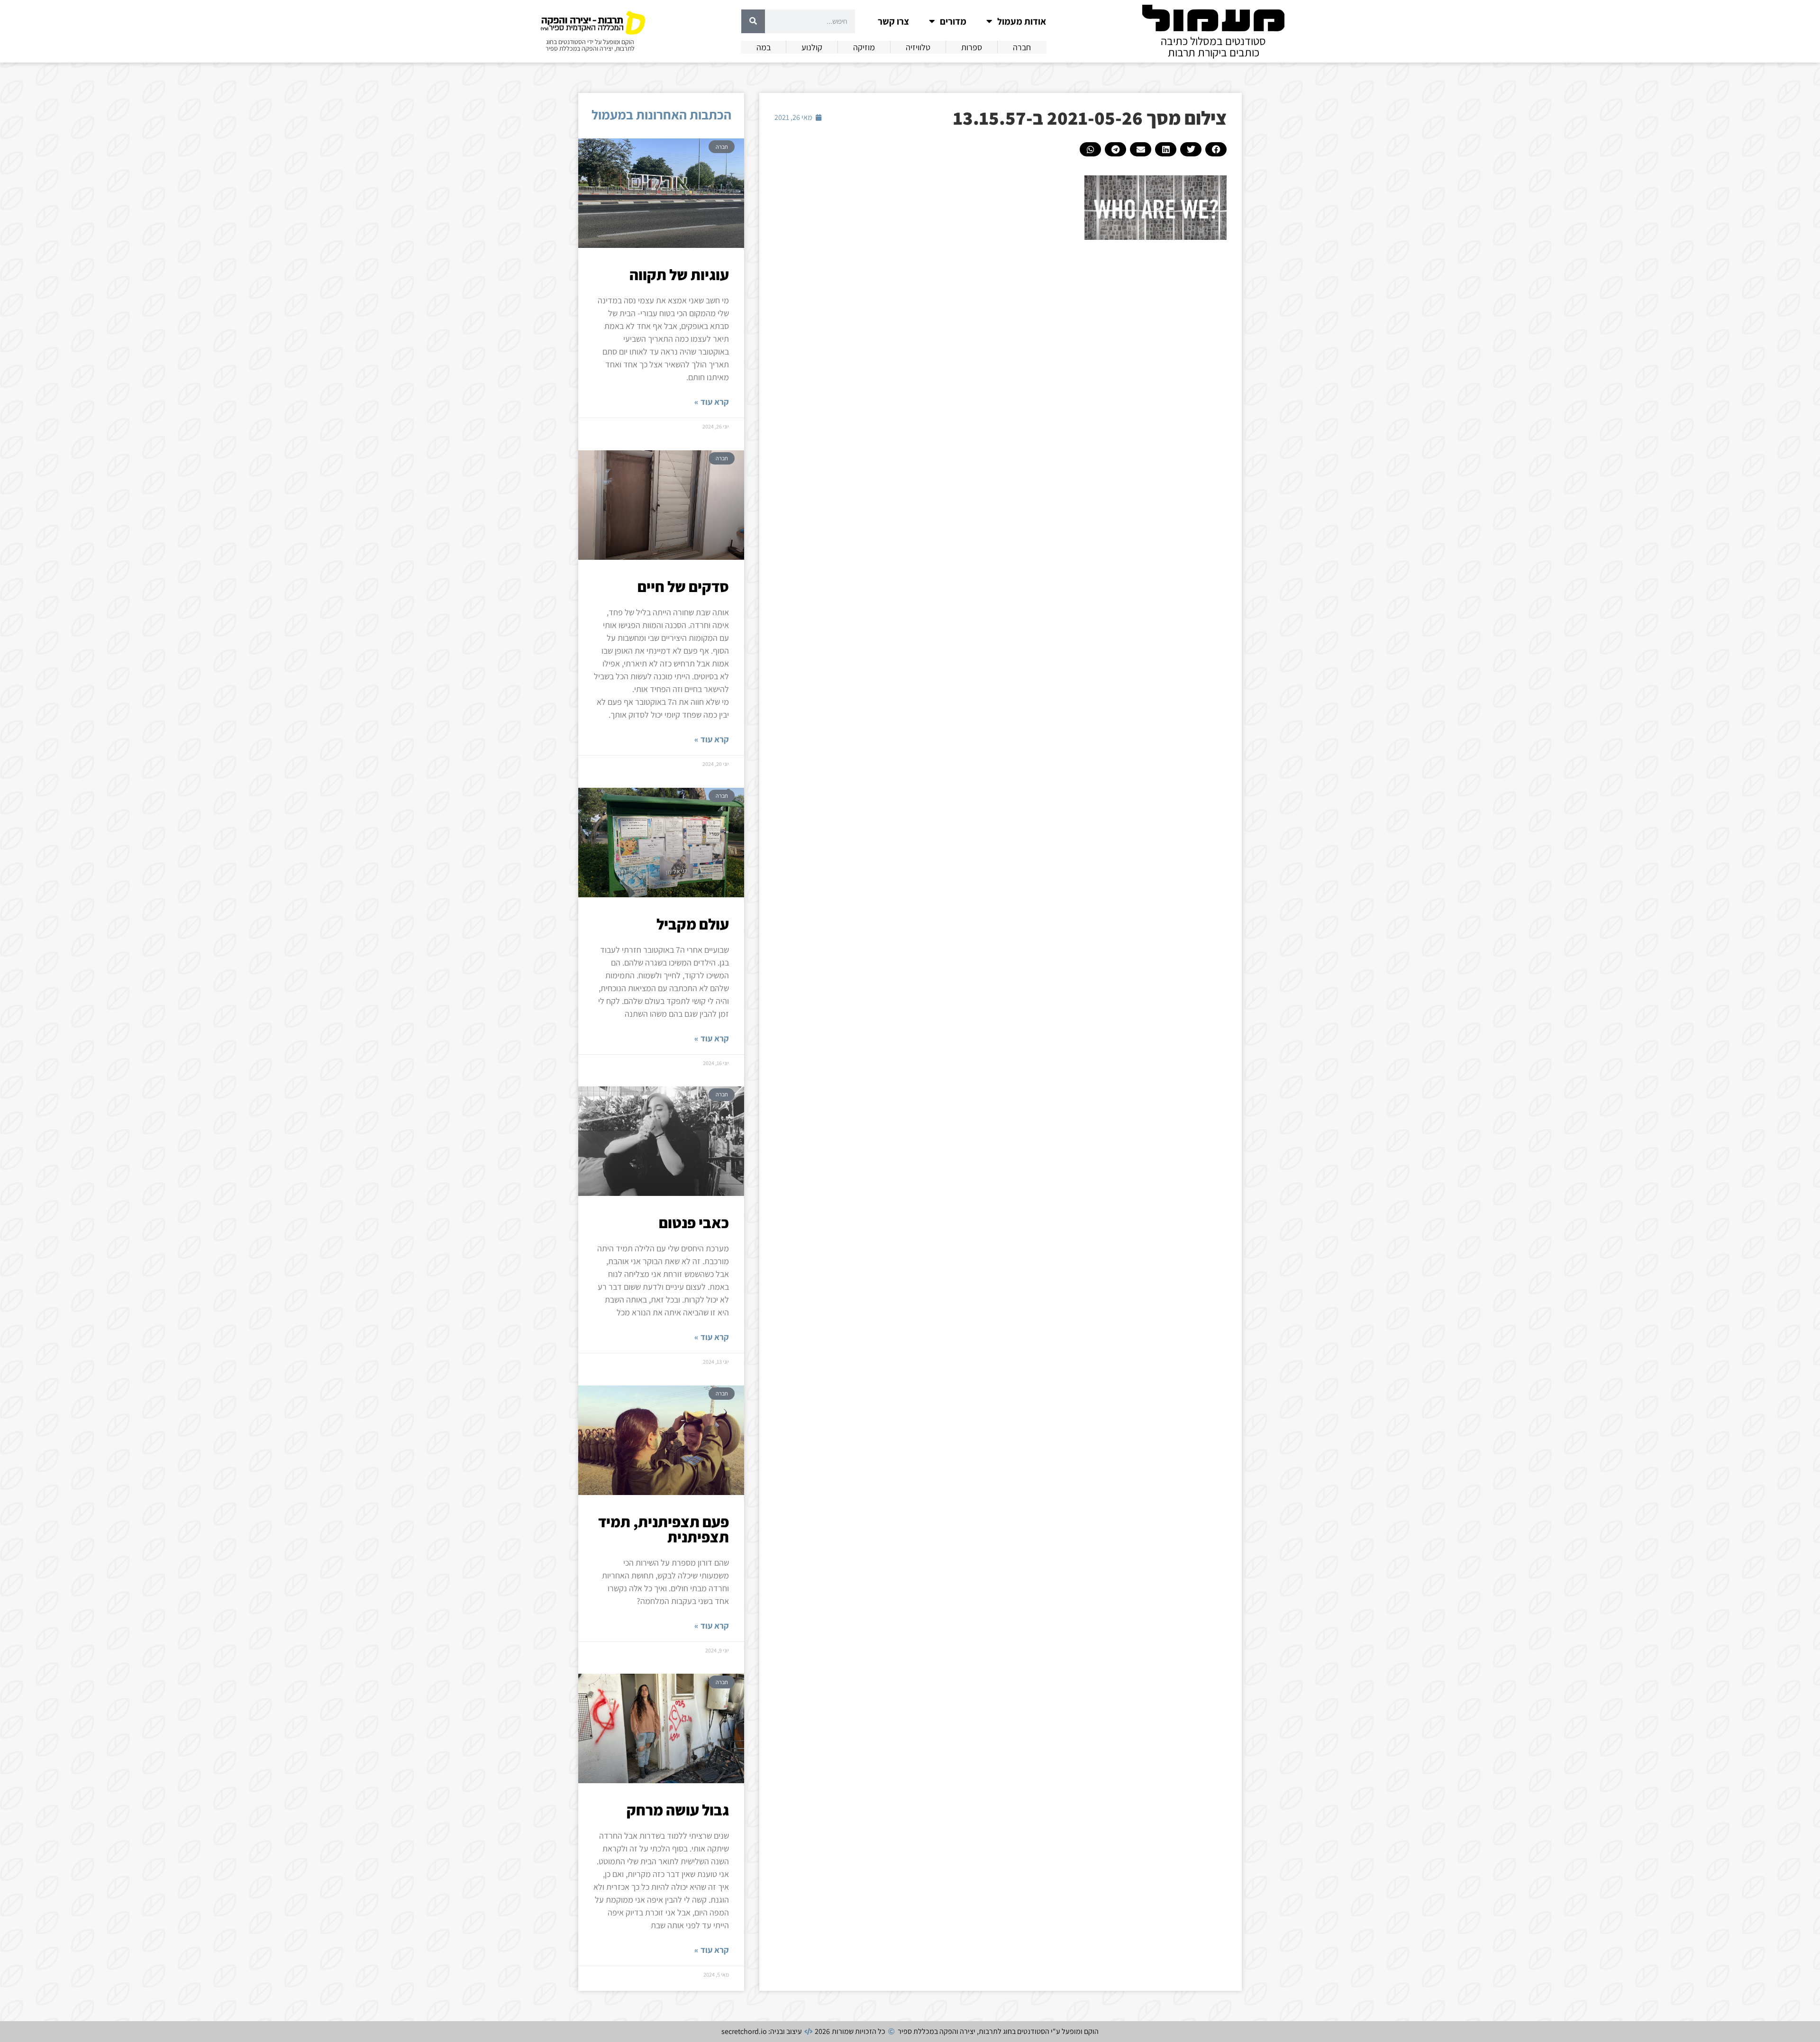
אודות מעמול (1022, 21)
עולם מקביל (693, 924)
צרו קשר (893, 21)
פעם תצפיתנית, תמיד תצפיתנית (664, 1529)
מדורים (953, 21)
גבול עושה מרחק (678, 1810)
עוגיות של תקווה (679, 274)
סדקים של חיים (683, 586)
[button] (1216, 149)
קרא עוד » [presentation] (712, 402)
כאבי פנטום (694, 1222)
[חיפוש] (753, 21)
